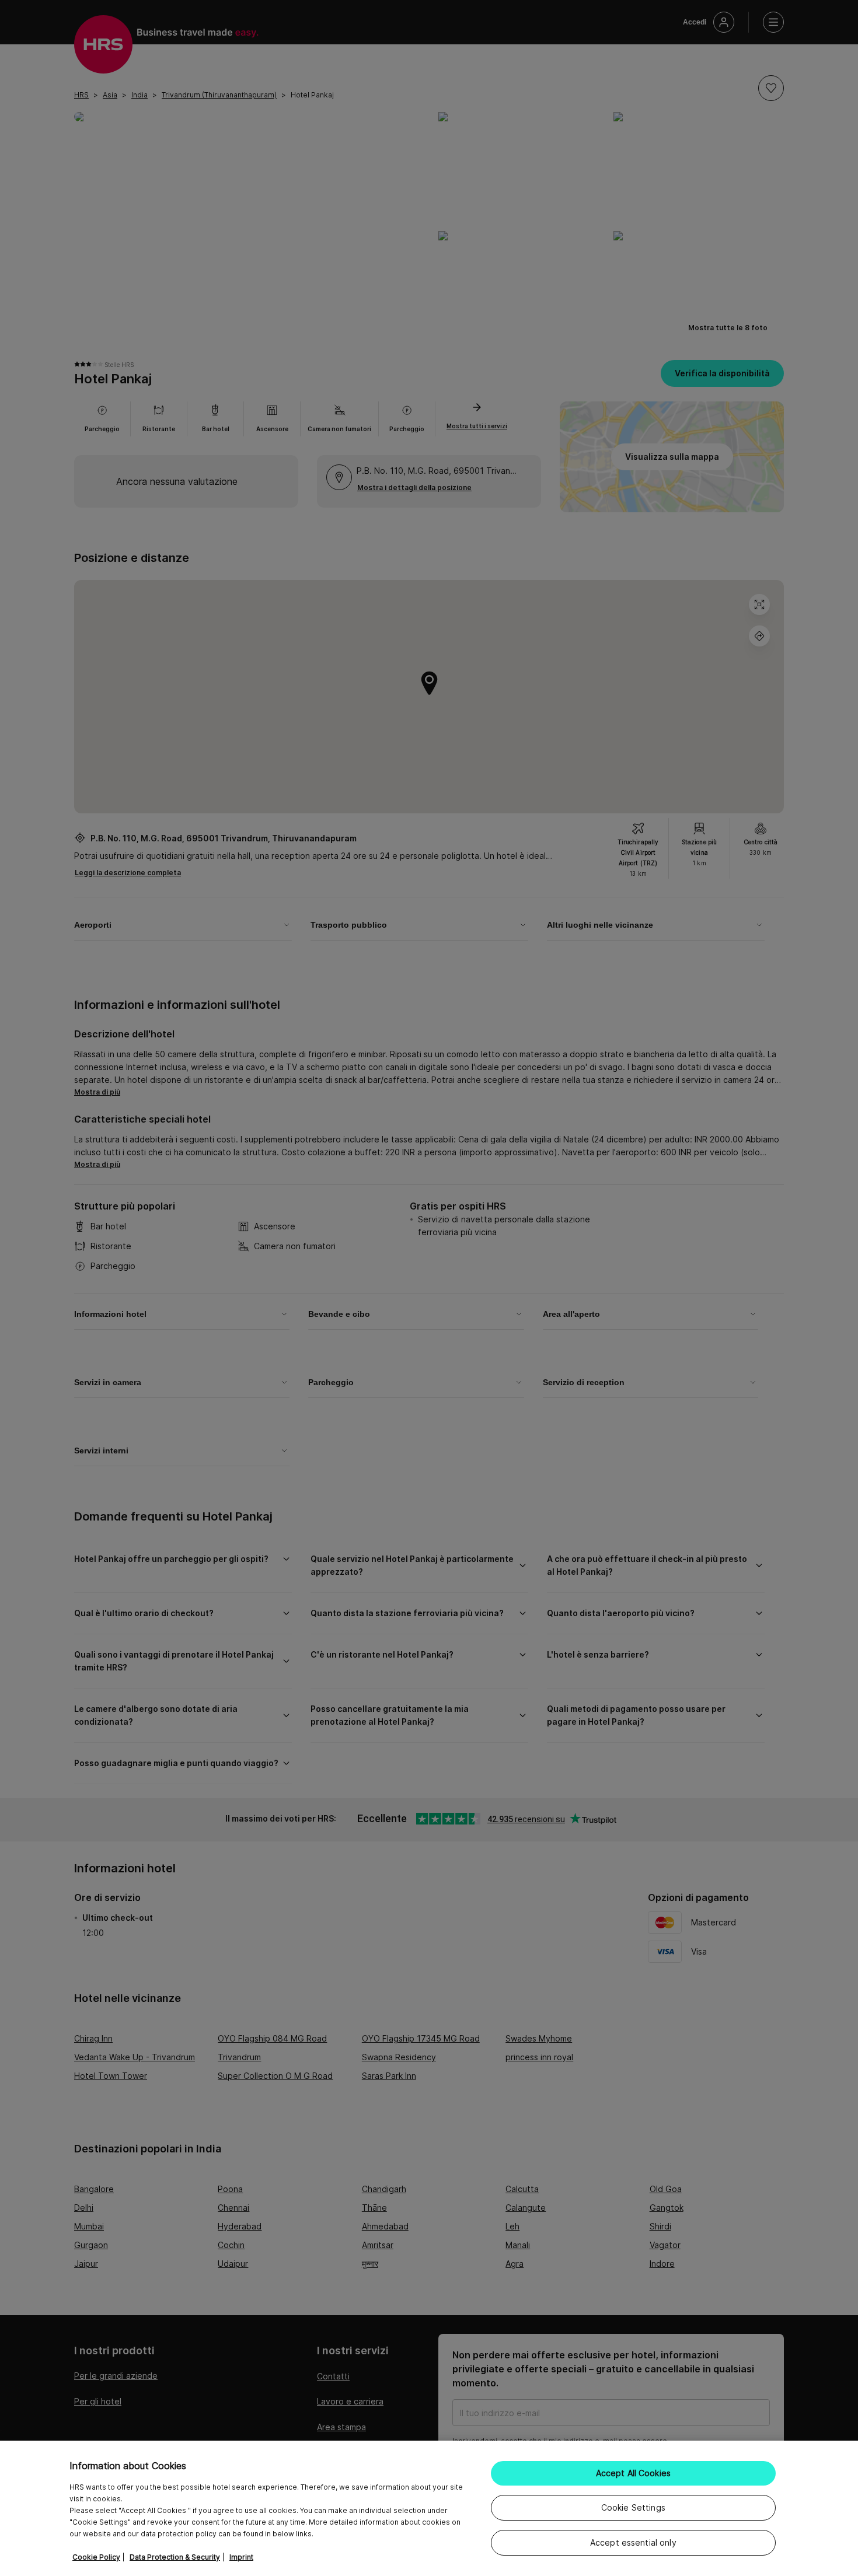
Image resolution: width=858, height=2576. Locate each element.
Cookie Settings (633, 2507)
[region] (429, 2508)
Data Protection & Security (175, 2557)
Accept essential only (633, 2542)
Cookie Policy (96, 2557)
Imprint (241, 2557)
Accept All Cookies (634, 2473)
